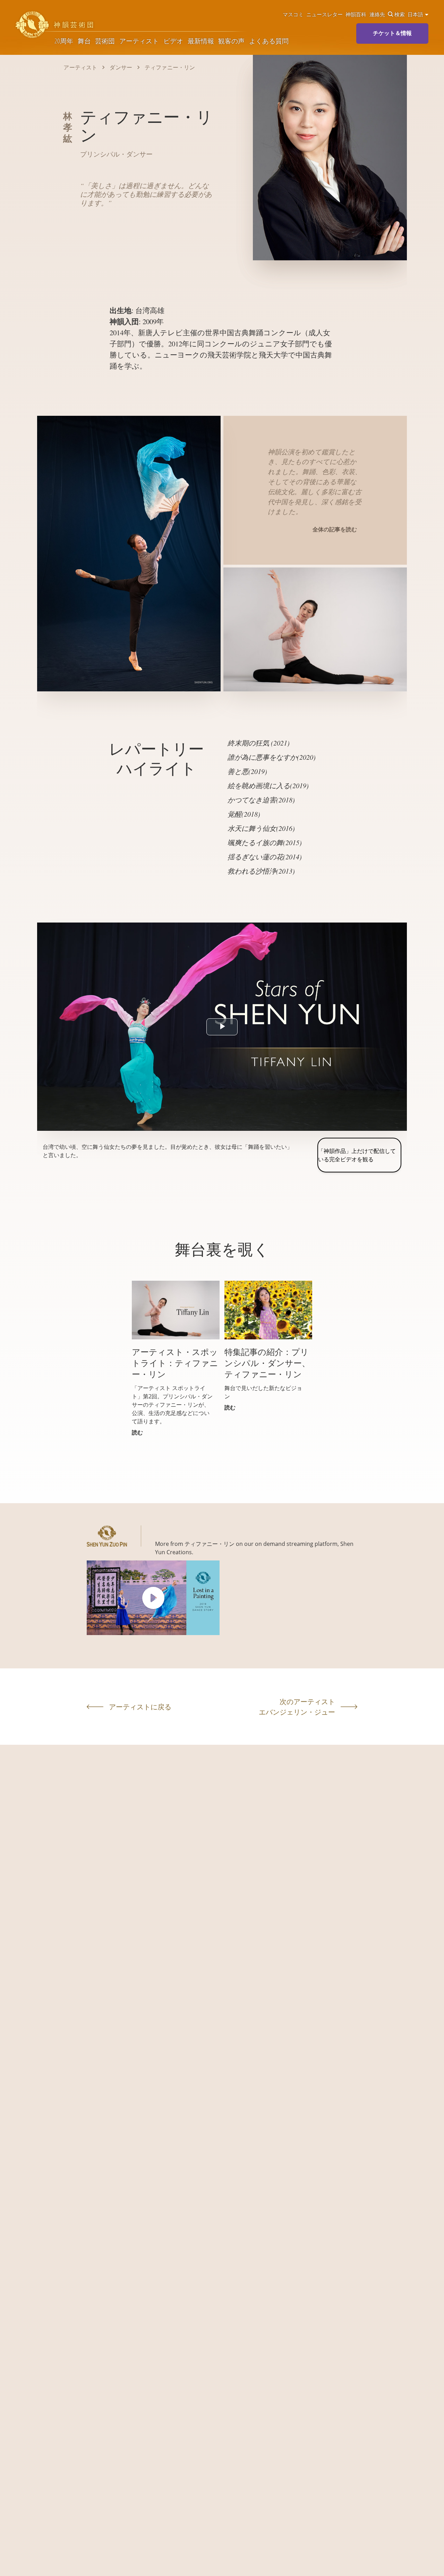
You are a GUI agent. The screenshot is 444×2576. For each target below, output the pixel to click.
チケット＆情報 (392, 33)
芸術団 (105, 41)
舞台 (84, 41)
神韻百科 (356, 14)
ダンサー (121, 67)
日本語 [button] (416, 14)
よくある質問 (269, 41)
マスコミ (293, 14)
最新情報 (201, 41)
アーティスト (139, 41)
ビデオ (173, 41)
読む (137, 1432)
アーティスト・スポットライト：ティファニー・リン (175, 1363)
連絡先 (377, 14)
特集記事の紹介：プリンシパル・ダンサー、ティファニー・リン (267, 1363)
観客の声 (231, 41)
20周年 (64, 41)
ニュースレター (325, 14)
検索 (400, 14)
